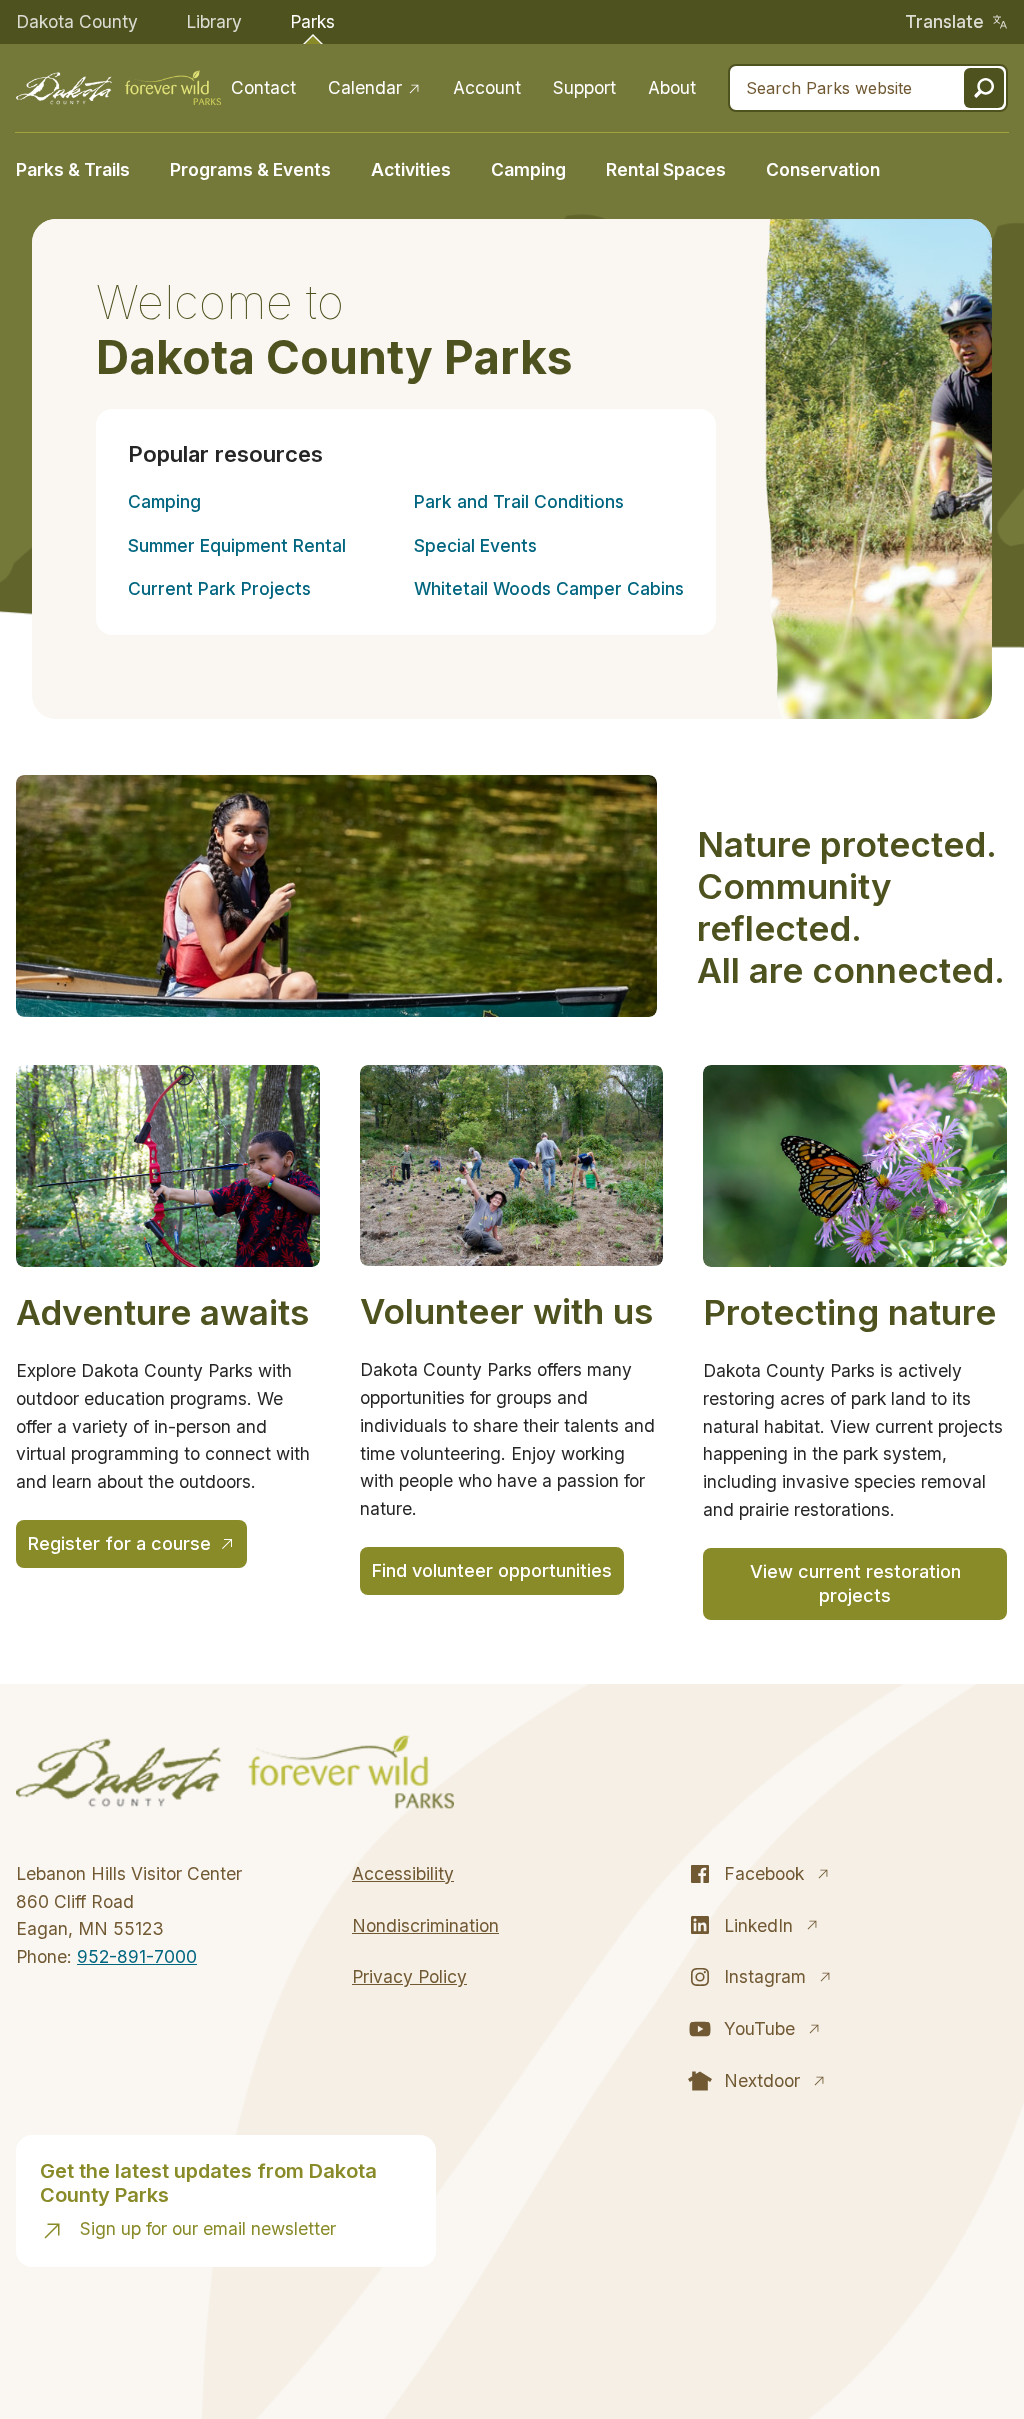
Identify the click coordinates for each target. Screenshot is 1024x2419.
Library (214, 21)
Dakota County (77, 21)
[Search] (984, 88)
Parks (312, 21)
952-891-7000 (137, 1956)
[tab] (83, 167)
